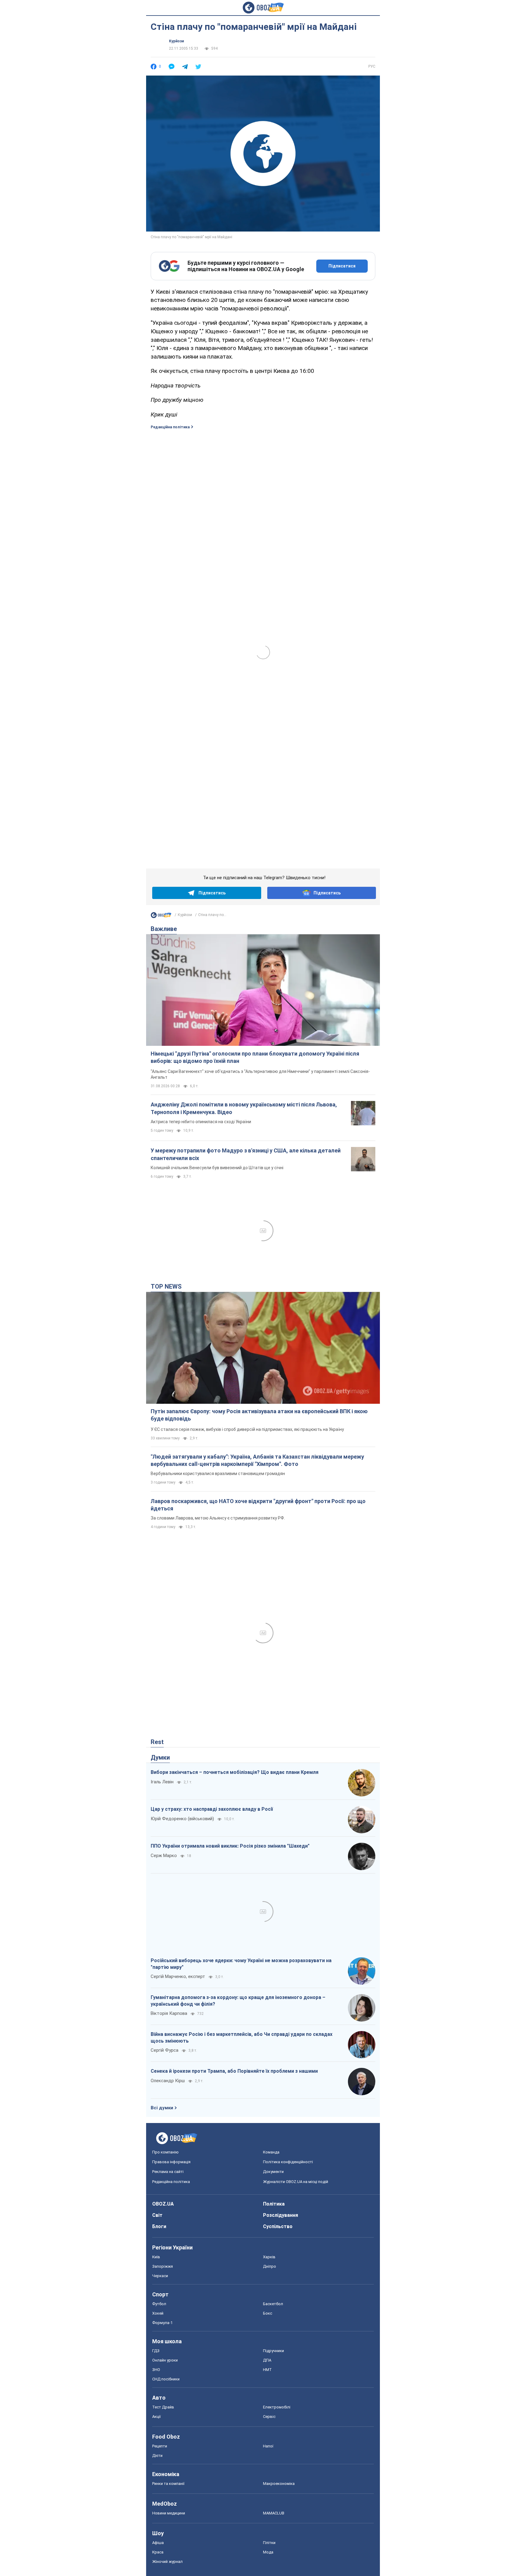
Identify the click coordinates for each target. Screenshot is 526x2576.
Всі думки (162, 2108)
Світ (157, 2215)
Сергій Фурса (165, 2050)
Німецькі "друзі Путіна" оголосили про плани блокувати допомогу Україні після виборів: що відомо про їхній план (255, 1057)
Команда (271, 2152)
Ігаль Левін (162, 1782)
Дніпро (270, 2266)
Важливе (164, 929)
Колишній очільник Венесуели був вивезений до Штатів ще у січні (217, 1168)
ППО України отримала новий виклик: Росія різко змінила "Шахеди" (230, 1846)
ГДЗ (156, 2351)
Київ (156, 2257)
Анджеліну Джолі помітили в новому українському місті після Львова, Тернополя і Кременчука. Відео (244, 1108)
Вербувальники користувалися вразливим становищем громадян (218, 1474)
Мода (268, 2552)
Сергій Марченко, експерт (178, 1976)
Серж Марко (164, 1856)
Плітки (269, 2543)
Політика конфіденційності (288, 2162)
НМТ (267, 2370)
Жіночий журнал (167, 2562)
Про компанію (165, 2152)
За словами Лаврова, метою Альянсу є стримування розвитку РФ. (218, 1518)
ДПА (267, 2360)
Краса (158, 2552)
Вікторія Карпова (169, 2013)
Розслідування (281, 2215)
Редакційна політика (170, 427)
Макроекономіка (279, 2484)
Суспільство (278, 2226)
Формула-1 (162, 2323)
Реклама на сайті (168, 2172)
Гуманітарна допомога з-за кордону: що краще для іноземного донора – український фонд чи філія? (238, 2001)
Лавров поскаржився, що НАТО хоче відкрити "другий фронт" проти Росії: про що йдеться (258, 1505)
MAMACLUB (274, 2513)
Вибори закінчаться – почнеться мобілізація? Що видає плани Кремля (235, 1772)
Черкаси (160, 2276)
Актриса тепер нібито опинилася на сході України (201, 1122)
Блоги (159, 2226)
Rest (157, 1742)
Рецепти (160, 2446)
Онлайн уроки (165, 2360)
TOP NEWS (166, 1286)
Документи (273, 2172)
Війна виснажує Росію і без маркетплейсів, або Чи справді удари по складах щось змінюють (242, 2038)
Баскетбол (273, 2304)
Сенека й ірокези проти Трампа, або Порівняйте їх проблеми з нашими (234, 2071)
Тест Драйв (163, 2407)
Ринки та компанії (168, 2484)
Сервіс (269, 2417)
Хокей (158, 2313)
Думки (160, 1757)
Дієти (157, 2456)
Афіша (158, 2543)
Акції (156, 2417)
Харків (269, 2257)
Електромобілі (277, 2407)
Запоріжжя (163, 2266)
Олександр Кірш (168, 2081)
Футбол (159, 2304)
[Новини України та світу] (161, 917)
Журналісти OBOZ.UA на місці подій (296, 2182)
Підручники (274, 2351)
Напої (268, 2446)
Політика (274, 2204)
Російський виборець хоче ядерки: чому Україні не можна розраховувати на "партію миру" (241, 1964)
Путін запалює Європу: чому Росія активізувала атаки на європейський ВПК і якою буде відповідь (259, 1415)
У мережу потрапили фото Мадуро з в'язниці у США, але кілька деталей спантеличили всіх (246, 1154)
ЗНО (156, 2370)
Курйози (176, 41)
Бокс (268, 2313)
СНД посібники (166, 2379)
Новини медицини (169, 2513)
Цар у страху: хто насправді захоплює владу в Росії (212, 1809)
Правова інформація (171, 2162)
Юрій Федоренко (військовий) (182, 1819)
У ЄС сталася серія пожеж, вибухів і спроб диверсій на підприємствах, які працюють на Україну (247, 1429)
